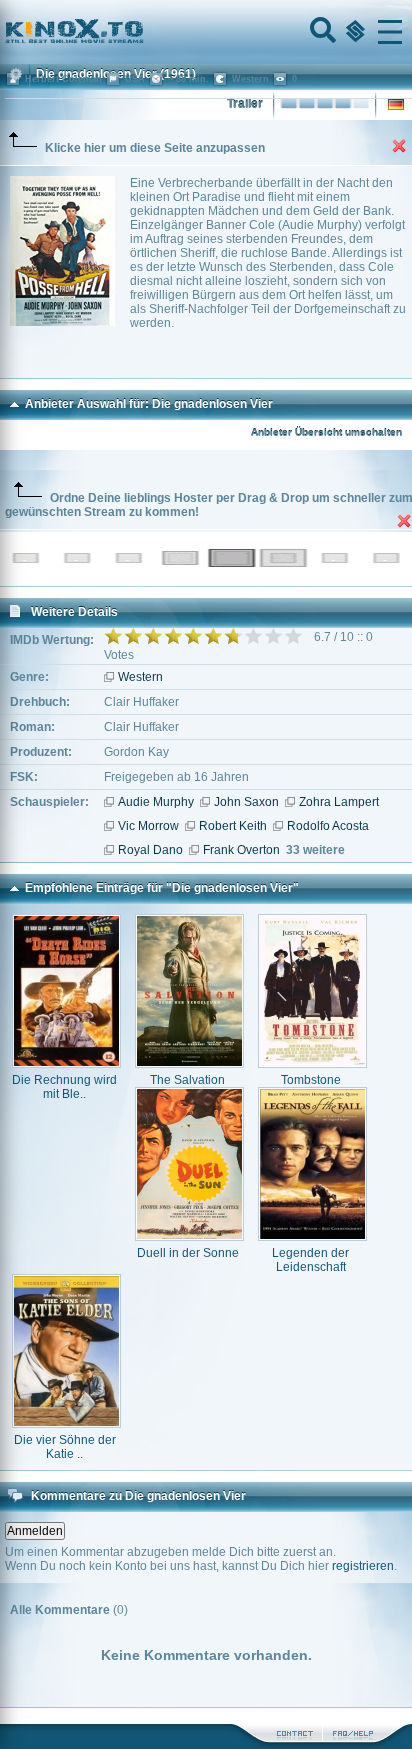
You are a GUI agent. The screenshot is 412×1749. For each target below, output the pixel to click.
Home (142, 32)
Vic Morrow (148, 826)
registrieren (363, 1566)
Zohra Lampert (339, 802)
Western (140, 677)
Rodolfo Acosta (328, 826)
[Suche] (321, 32)
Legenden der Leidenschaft (310, 1260)
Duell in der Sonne (188, 1253)
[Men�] (390, 32)
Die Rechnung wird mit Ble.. (64, 1087)
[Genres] (353, 32)
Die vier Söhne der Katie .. (65, 1447)
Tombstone (311, 1080)
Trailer (245, 104)
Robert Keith (233, 826)
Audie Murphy (156, 802)
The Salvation (187, 1080)
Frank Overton (241, 850)
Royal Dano (150, 850)
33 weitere (315, 850)
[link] (206, 32)
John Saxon (246, 802)
